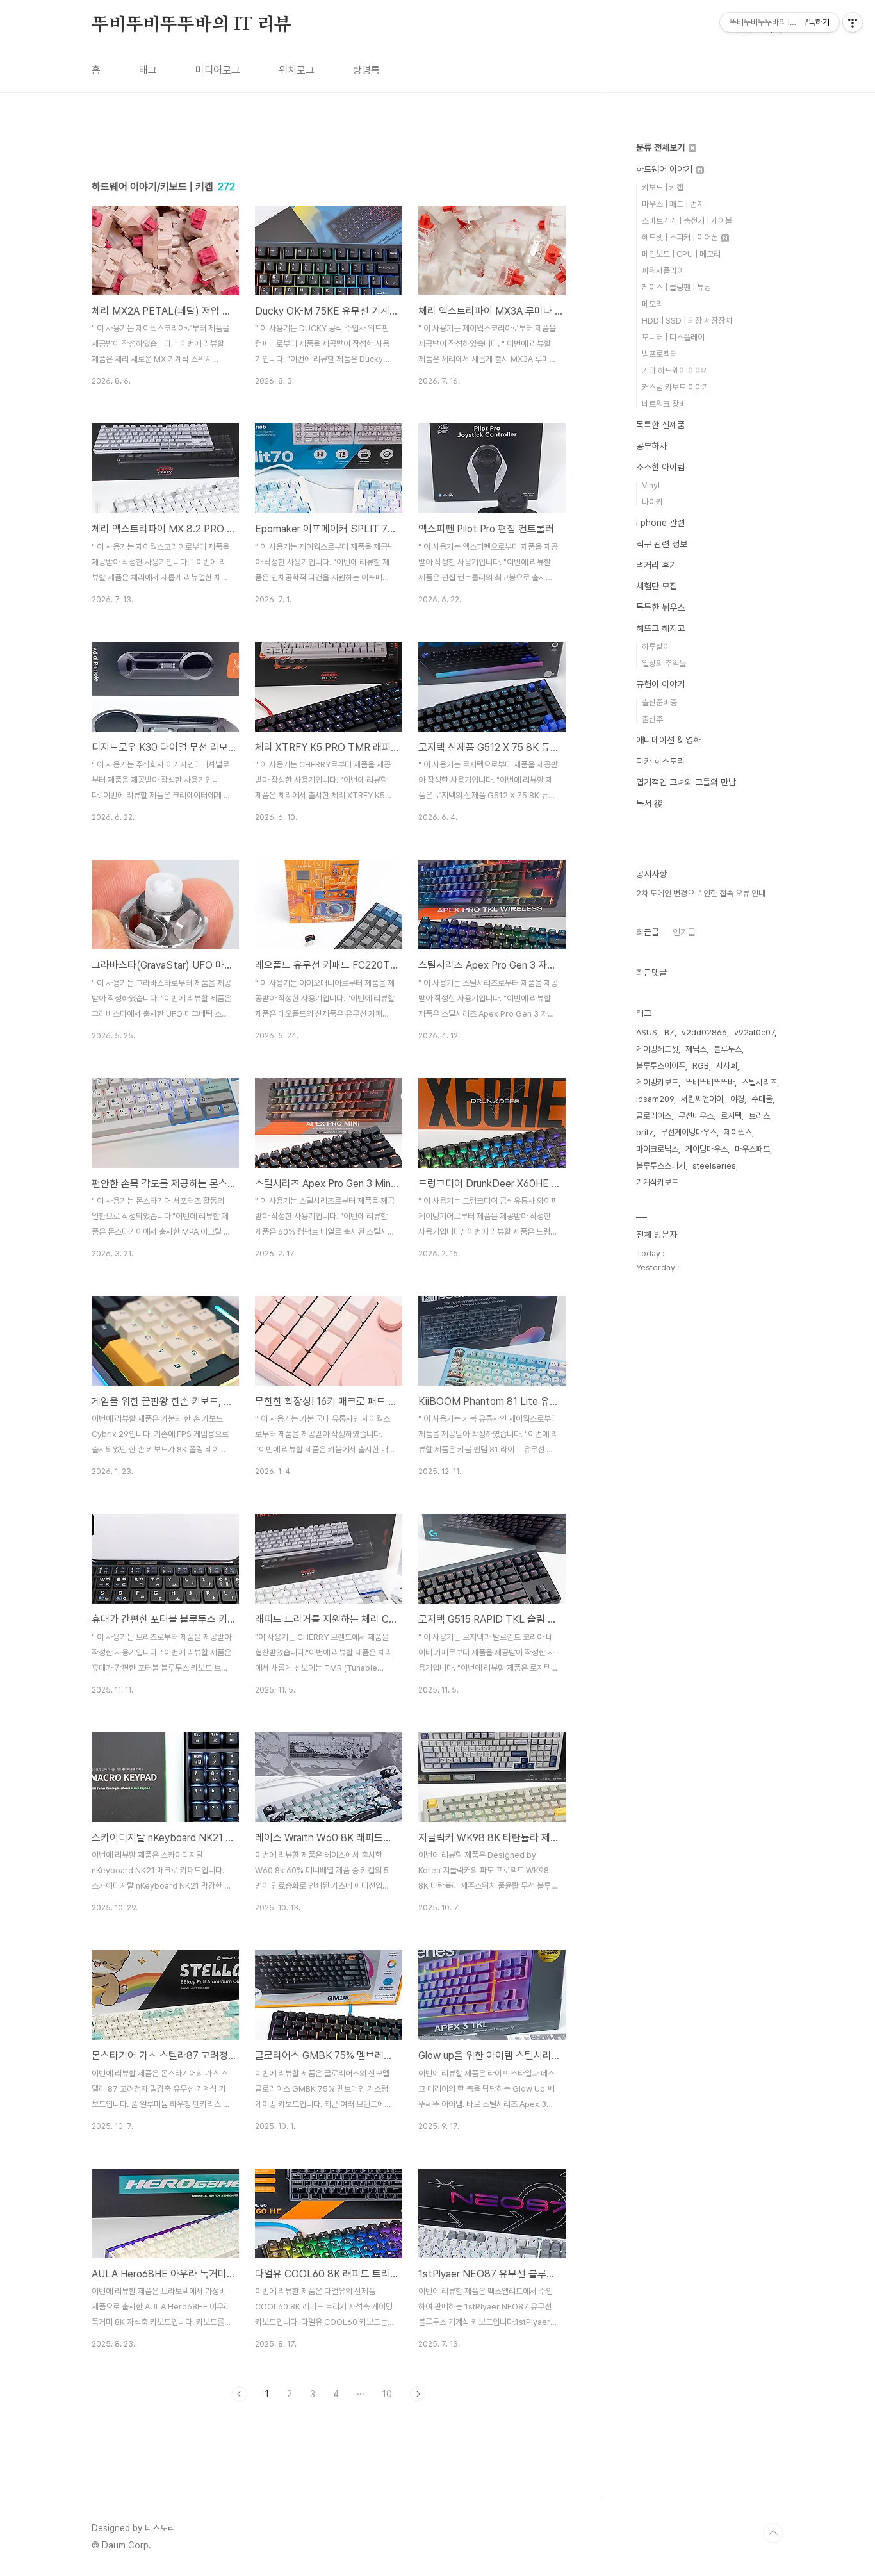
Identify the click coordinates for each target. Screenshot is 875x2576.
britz (645, 1132)
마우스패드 (752, 1149)
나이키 (652, 502)
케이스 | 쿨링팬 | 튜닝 (676, 287)
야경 (737, 1099)
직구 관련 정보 (662, 544)
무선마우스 (696, 1116)
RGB (701, 1066)
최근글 (648, 932)
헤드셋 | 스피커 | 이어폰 (681, 237)
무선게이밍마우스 (689, 1132)
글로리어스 (654, 1116)
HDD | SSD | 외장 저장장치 (687, 321)
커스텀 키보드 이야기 (675, 387)
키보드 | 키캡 (663, 187)
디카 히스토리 (660, 761)
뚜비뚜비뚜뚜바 (710, 1082)
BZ (669, 1032)
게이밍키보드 (657, 1082)
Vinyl (651, 485)
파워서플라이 (663, 271)
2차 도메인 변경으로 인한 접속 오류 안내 (701, 893)
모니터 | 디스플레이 (673, 337)
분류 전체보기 (662, 147)
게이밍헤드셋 (657, 1049)
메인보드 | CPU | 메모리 (681, 254)
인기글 (684, 932)
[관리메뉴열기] (853, 22)
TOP (773, 2533)
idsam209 (655, 1099)
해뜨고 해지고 (660, 628)
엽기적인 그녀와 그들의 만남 (686, 782)
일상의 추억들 (664, 663)
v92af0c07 (754, 1032)
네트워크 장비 (664, 404)
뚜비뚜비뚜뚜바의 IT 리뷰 (192, 25)
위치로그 (297, 70)
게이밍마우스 (707, 1149)
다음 (418, 2394)
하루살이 (656, 647)
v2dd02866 (704, 1032)
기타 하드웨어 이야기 (675, 371)
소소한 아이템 (660, 467)
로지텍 (731, 1116)
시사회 (727, 1066)
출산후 (652, 719)
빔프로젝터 (659, 354)
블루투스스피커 (661, 1166)
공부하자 (651, 446)
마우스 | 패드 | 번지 (673, 204)
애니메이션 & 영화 (668, 740)
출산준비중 (659, 702)
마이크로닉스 (657, 1149)
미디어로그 (218, 70)
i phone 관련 (660, 523)
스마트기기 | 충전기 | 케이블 (687, 221)
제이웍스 (738, 1132)
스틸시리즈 (759, 1082)
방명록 (366, 70)
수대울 (762, 1099)
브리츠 (759, 1116)
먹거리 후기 (657, 565)
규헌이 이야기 (660, 684)
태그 (148, 70)
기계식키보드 (657, 1182)
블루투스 (728, 1049)
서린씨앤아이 (702, 1099)
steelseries (714, 1166)
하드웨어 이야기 (666, 169)
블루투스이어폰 (661, 1066)
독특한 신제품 (660, 425)
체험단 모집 (657, 586)
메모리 (652, 304)
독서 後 (650, 803)
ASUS (647, 1032)
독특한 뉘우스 (660, 607)
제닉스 (696, 1049)
